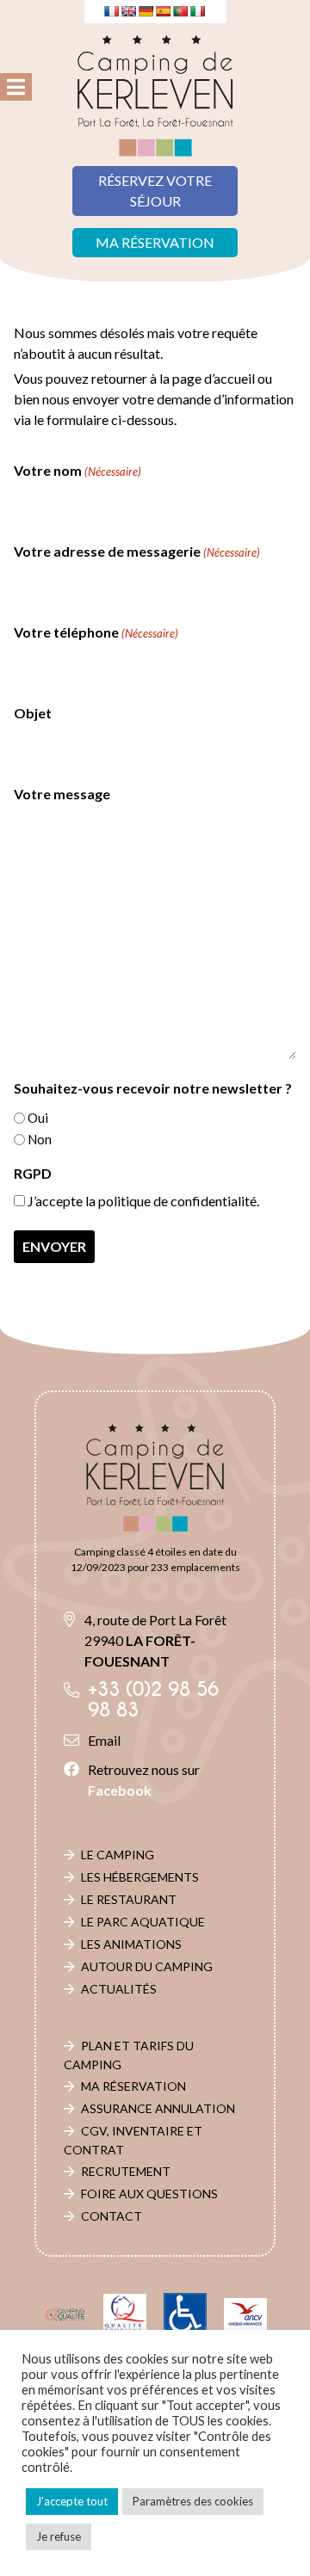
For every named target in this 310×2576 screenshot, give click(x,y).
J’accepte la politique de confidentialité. (143, 1201)
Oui (38, 1118)
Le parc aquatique (143, 1922)
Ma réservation (155, 242)
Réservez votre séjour (155, 191)
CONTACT (112, 2216)
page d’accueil (214, 378)
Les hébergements (140, 1877)
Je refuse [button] (59, 2536)
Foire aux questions (149, 2194)
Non (40, 1139)
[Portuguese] (180, 11)
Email (104, 1740)
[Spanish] (163, 11)
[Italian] (197, 11)
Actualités (119, 1989)
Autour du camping (147, 1966)
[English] (128, 11)
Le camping (118, 1855)
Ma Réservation (133, 2086)
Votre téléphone (96, 632)
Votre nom (77, 470)
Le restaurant (129, 1899)
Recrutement (126, 2171)
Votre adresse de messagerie (137, 551)
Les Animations (131, 1944)
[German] (146, 11)
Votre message (62, 794)
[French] (111, 11)
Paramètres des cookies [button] (193, 2501)
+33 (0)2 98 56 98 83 (153, 1700)
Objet (33, 713)
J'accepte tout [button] (72, 2501)
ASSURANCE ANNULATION (158, 2108)
